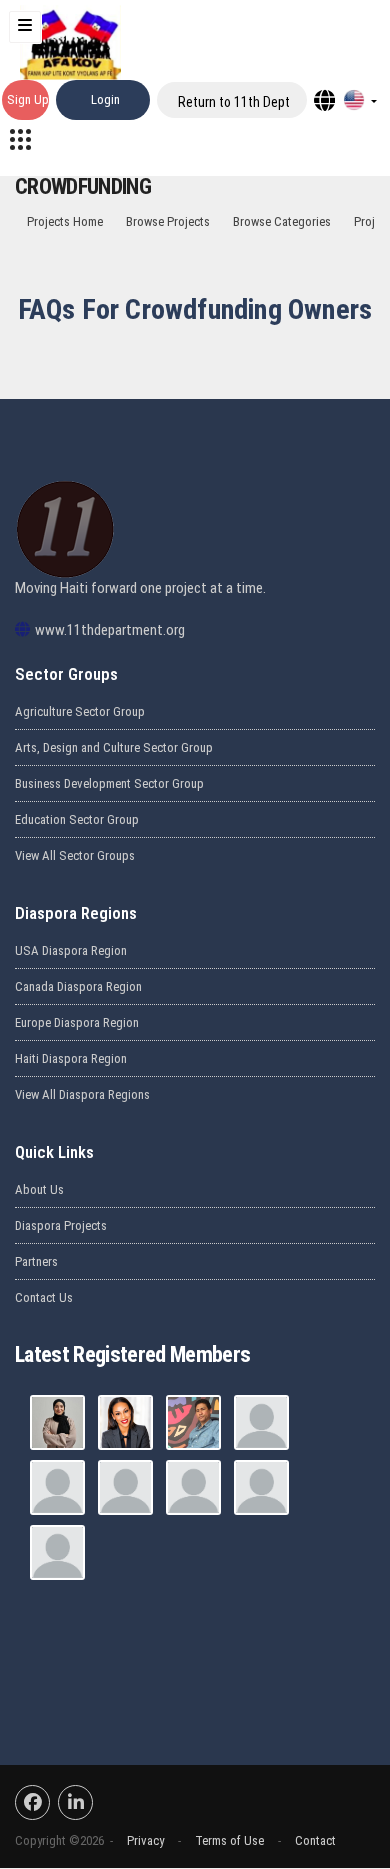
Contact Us (44, 1297)
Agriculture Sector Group (80, 711)
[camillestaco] (125, 1422)
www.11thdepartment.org (110, 630)
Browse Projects (168, 221)
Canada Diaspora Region (78, 986)
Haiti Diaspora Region (71, 1058)
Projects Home (65, 221)
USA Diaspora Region (71, 950)
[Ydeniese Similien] (125, 1487)
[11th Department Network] (20, 138)
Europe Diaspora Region (77, 1022)
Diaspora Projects (61, 1225)
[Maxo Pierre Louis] (261, 1422)
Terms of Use (229, 1840)
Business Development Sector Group (109, 783)
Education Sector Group (77, 819)
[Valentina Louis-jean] (193, 1487)
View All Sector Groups (75, 855)
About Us (39, 1189)
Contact (315, 1840)
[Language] (360, 100)
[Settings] (324, 100)
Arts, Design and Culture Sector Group (114, 747)
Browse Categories (282, 221)
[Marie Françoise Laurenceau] (57, 1552)
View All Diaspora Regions (82, 1094)
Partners (36, 1261)
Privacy (145, 1840)
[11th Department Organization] (57, 1487)
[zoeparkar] (57, 1422)
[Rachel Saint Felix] (261, 1487)
